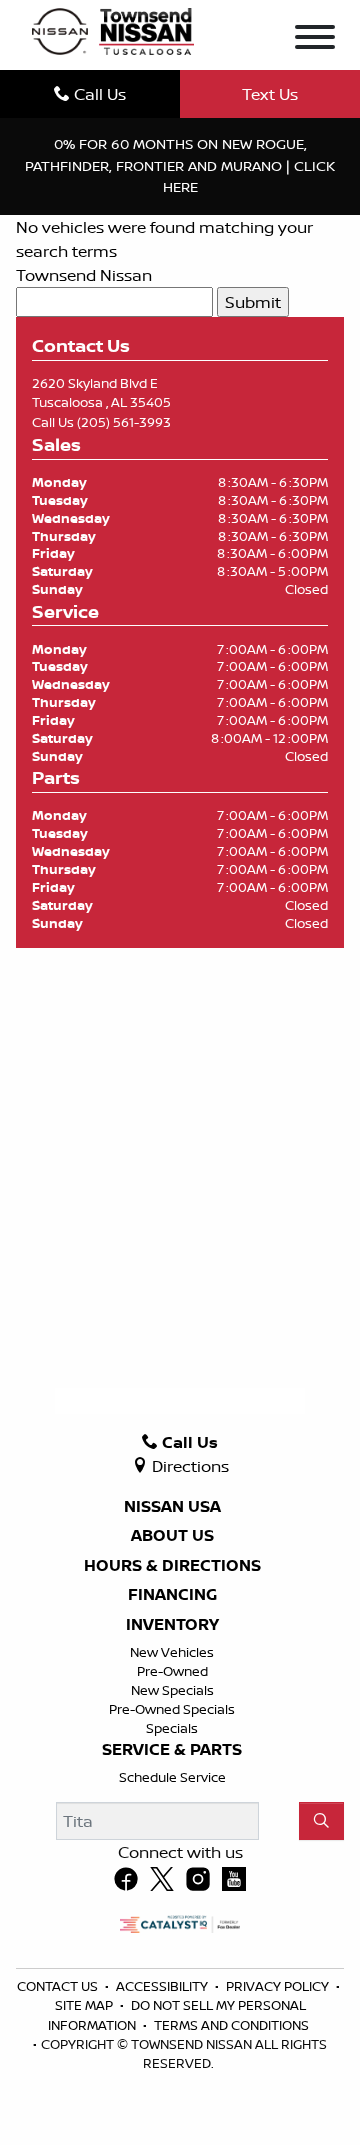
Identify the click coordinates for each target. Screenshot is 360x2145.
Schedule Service (172, 1777)
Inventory (172, 1625)
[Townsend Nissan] (113, 30)
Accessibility (163, 1986)
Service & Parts (172, 1750)
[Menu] (315, 40)
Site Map (85, 2005)
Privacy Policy (279, 1986)
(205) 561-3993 (124, 422)
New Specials (172, 1690)
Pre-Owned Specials (172, 1709)
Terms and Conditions (231, 2025)
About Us (172, 1536)
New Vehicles (172, 1652)
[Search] (321, 1821)
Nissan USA (172, 1507)
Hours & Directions (172, 1566)
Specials (172, 1728)
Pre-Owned (172, 1671)
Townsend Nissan (84, 275)
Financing (172, 1595)
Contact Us (59, 1986)
